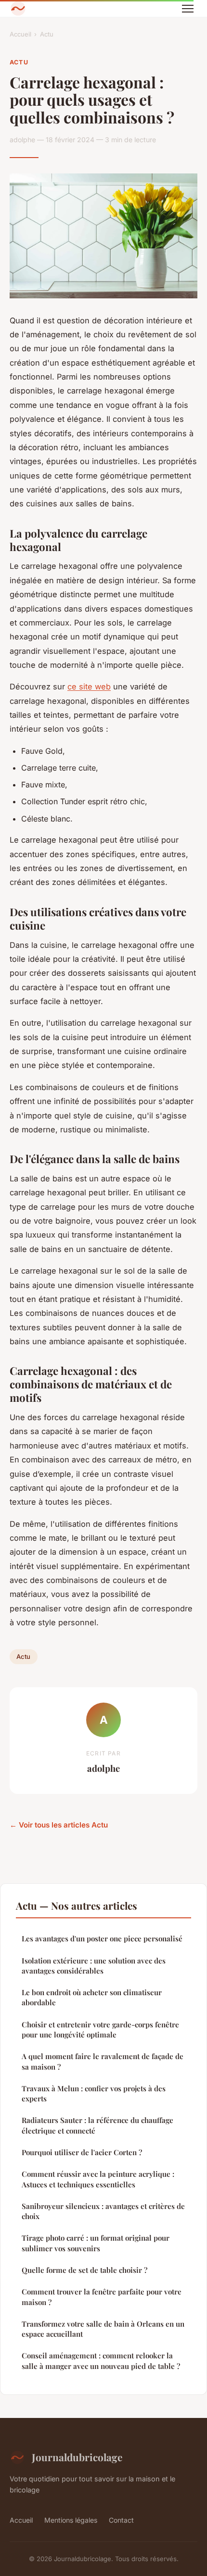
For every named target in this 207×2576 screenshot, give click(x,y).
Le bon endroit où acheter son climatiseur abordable (92, 1997)
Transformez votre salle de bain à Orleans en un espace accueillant (103, 2329)
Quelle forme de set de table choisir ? (84, 2270)
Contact (121, 2520)
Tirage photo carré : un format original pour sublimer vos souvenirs (96, 2243)
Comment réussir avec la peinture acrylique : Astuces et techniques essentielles (98, 2179)
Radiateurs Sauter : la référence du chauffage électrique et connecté (97, 2125)
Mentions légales (71, 2520)
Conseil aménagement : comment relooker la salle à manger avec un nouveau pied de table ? (101, 2361)
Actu (47, 34)
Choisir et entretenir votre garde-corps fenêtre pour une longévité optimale (100, 2030)
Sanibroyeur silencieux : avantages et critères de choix (103, 2211)
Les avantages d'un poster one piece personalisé (102, 1938)
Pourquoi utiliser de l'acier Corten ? (82, 2152)
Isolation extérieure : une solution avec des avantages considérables (94, 1966)
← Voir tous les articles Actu (59, 1825)
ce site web (89, 687)
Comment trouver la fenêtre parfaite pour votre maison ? (102, 2297)
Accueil (20, 34)
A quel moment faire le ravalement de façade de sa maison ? (103, 2061)
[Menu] (188, 9)
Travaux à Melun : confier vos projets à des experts (94, 2093)
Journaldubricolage (77, 2457)
